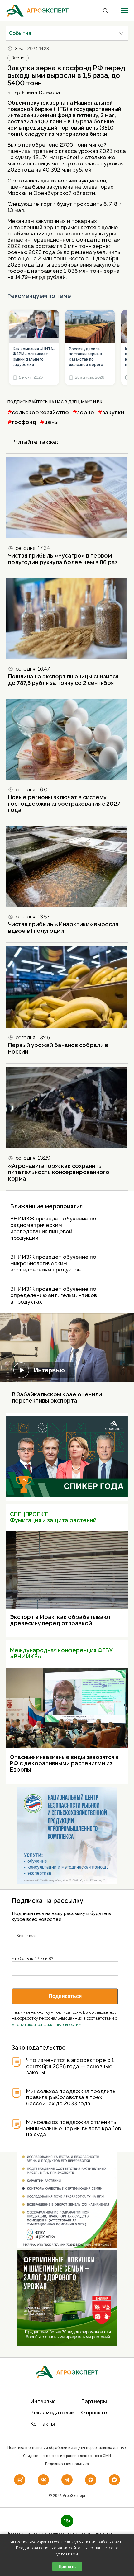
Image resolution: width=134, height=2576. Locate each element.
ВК (100, 402)
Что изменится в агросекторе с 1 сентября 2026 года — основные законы (70, 2066)
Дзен (74, 402)
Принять (67, 2567)
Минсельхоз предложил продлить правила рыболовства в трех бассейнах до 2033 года (71, 2097)
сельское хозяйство (40, 412)
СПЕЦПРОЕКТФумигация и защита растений (53, 1517)
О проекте (94, 2413)
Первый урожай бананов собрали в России (58, 1048)
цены (51, 422)
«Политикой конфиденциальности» (46, 2024)
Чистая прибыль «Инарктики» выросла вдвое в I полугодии (63, 927)
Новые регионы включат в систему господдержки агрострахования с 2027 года (64, 804)
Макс (87, 402)
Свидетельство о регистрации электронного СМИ (67, 2456)
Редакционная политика (67, 2464)
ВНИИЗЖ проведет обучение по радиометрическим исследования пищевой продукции (53, 1228)
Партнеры (94, 2401)
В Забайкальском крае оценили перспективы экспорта (57, 1397)
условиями (67, 2554)
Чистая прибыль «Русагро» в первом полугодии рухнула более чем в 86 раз (63, 559)
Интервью (49, 1370)
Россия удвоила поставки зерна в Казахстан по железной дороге (86, 357)
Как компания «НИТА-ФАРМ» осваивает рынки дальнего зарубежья (34, 357)
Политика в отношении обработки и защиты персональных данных (67, 2448)
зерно (86, 412)
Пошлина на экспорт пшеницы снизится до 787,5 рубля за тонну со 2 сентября (63, 680)
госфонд (24, 422)
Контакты (43, 2424)
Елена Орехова (41, 93)
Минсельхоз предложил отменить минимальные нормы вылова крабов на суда (74, 2128)
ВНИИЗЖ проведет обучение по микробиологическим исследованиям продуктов (53, 1263)
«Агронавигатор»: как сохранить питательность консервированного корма (59, 1172)
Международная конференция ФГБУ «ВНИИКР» (61, 1653)
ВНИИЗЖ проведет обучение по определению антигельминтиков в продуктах (54, 1295)
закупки (113, 412)
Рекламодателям (53, 2413)
